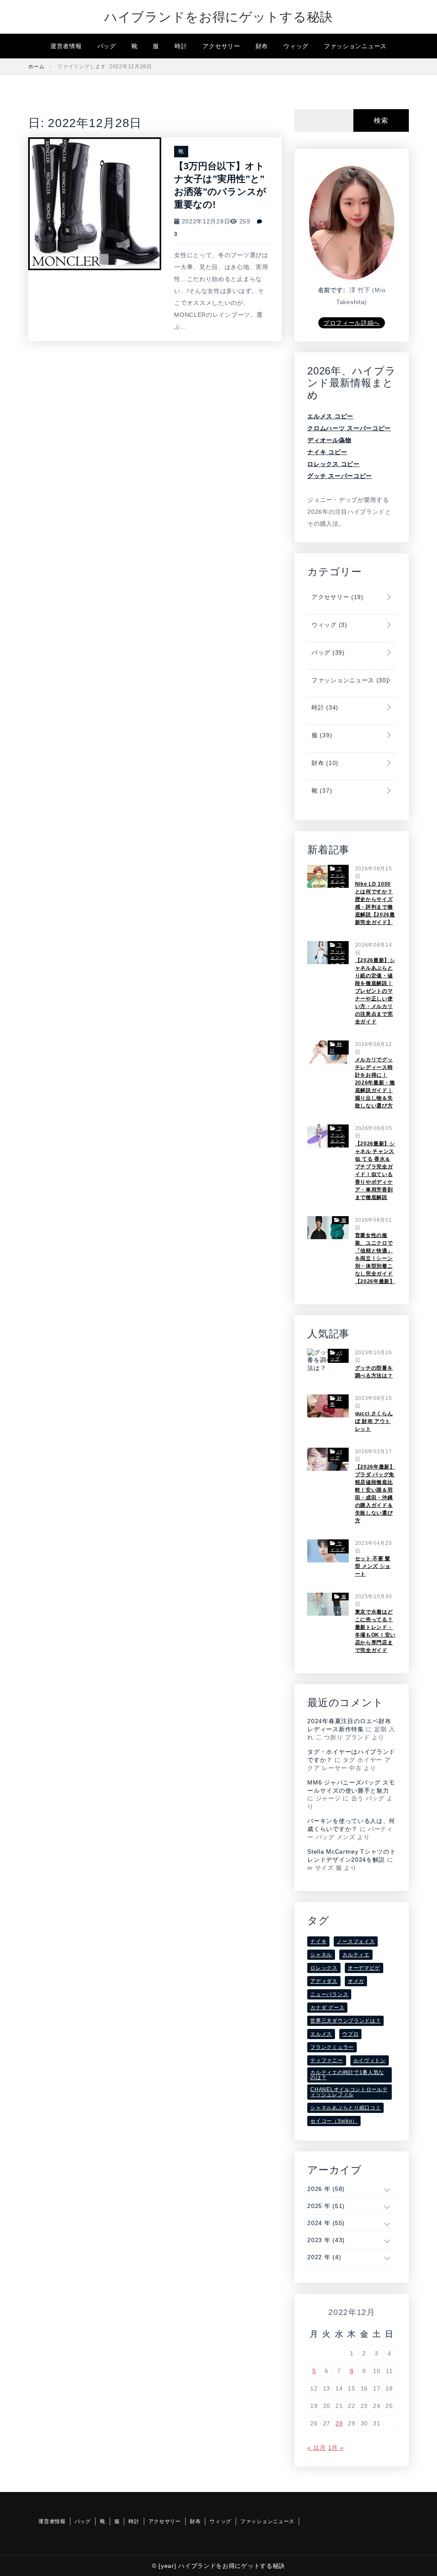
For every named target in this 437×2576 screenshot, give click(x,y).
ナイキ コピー (327, 452)
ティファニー (326, 2060)
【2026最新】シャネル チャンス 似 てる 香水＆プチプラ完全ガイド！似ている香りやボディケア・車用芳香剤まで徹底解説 (375, 1171)
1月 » (336, 2448)
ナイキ (318, 1941)
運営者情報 (66, 46)
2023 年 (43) (326, 2240)
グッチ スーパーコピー (340, 476)
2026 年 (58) (326, 2189)
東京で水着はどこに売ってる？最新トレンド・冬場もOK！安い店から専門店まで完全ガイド (376, 1631)
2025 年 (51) (326, 2206)
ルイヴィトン (370, 2060)
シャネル (321, 1955)
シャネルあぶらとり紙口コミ (345, 2108)
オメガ (356, 1981)
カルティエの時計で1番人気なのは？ (347, 2075)
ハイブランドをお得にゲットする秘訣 (218, 17)
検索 (381, 120)
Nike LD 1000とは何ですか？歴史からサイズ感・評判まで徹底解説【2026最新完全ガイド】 (375, 903)
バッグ (107, 46)
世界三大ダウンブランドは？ (345, 2021)
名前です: (332, 290)
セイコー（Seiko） (334, 2121)
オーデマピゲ (364, 1968)
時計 (181, 46)
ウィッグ (296, 46)
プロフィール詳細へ (352, 323)
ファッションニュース (355, 46)
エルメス (321, 2034)
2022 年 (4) (324, 2257)
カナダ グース (327, 2008)
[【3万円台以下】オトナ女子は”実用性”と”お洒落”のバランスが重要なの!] (95, 203)
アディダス (324, 1981)
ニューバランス (329, 1994)
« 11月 (317, 2448)
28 (339, 2423)
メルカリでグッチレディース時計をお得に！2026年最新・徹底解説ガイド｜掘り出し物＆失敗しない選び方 (375, 1083)
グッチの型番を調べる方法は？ (374, 1372)
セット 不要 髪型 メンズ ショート (373, 1566)
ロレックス (324, 1968)
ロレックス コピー (333, 464)
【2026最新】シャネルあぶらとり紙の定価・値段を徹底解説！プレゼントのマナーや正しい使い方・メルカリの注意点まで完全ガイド (375, 991)
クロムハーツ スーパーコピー (349, 428)
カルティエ (356, 1955)
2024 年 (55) (326, 2223)
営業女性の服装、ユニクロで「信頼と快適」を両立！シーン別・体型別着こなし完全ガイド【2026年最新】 (375, 1258)
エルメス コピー (330, 416)
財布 (262, 46)
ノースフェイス (356, 1941)
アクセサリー (221, 46)
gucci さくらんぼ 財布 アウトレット (374, 1421)
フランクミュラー (332, 2047)
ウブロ (350, 2034)
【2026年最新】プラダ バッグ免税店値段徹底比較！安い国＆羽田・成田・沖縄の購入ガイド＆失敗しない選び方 (375, 1494)
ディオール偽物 (329, 440)
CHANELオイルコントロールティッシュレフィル (349, 2092)
